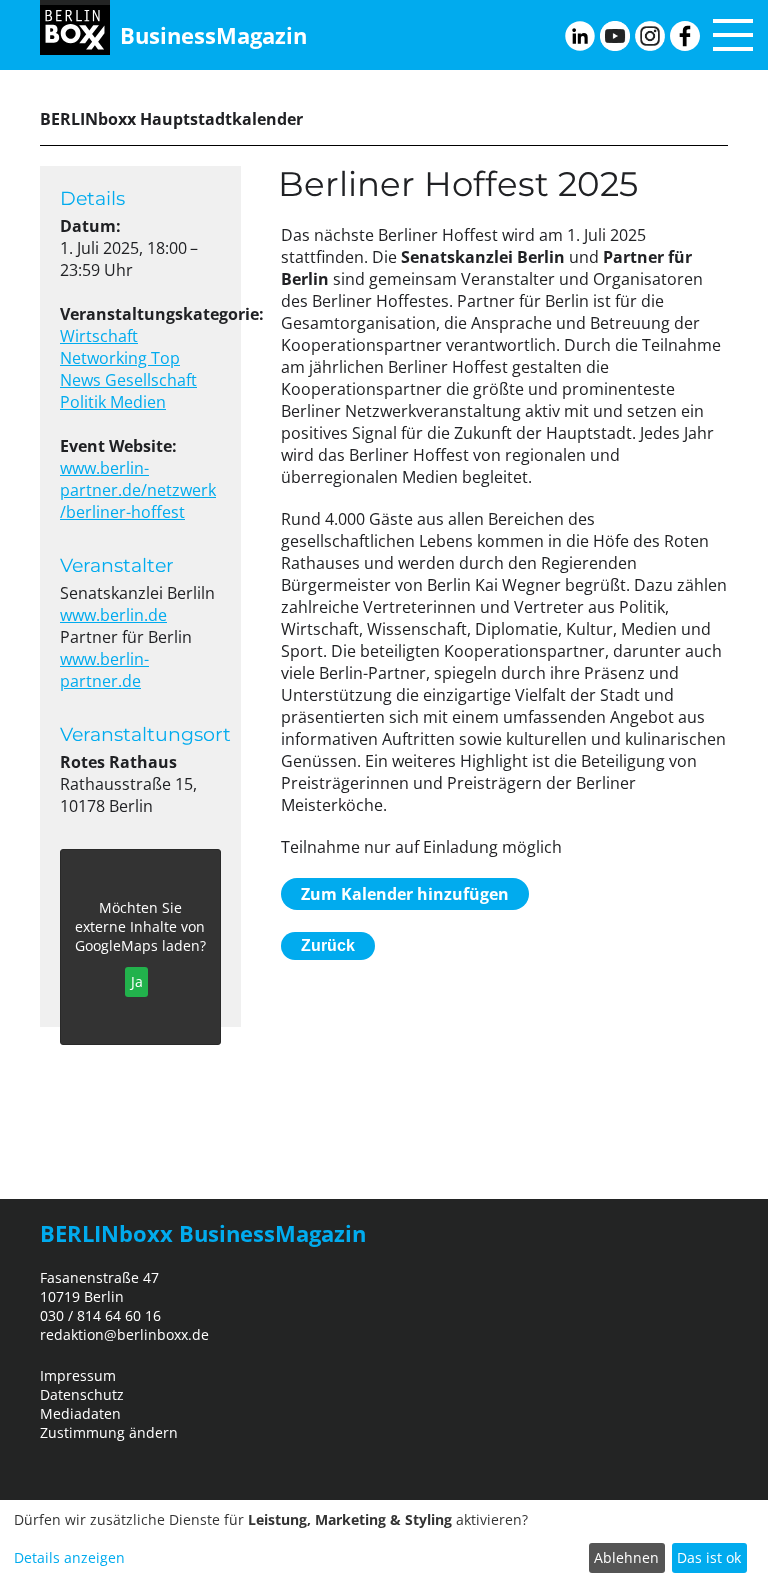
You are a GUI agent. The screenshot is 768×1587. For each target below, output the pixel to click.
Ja (137, 981)
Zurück (328, 945)
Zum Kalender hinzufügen (405, 894)
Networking (105, 358)
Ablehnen (626, 1557)
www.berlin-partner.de (104, 670)
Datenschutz (82, 1394)
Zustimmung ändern (109, 1432)
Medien (138, 402)
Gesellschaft (151, 380)
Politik (85, 402)
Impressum (78, 1375)
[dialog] (384, 1543)
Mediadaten (80, 1413)
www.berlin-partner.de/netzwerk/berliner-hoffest (138, 490)
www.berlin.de (113, 615)
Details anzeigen (69, 1557)
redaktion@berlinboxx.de (124, 1334)
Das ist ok (709, 1557)
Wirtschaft (99, 336)
